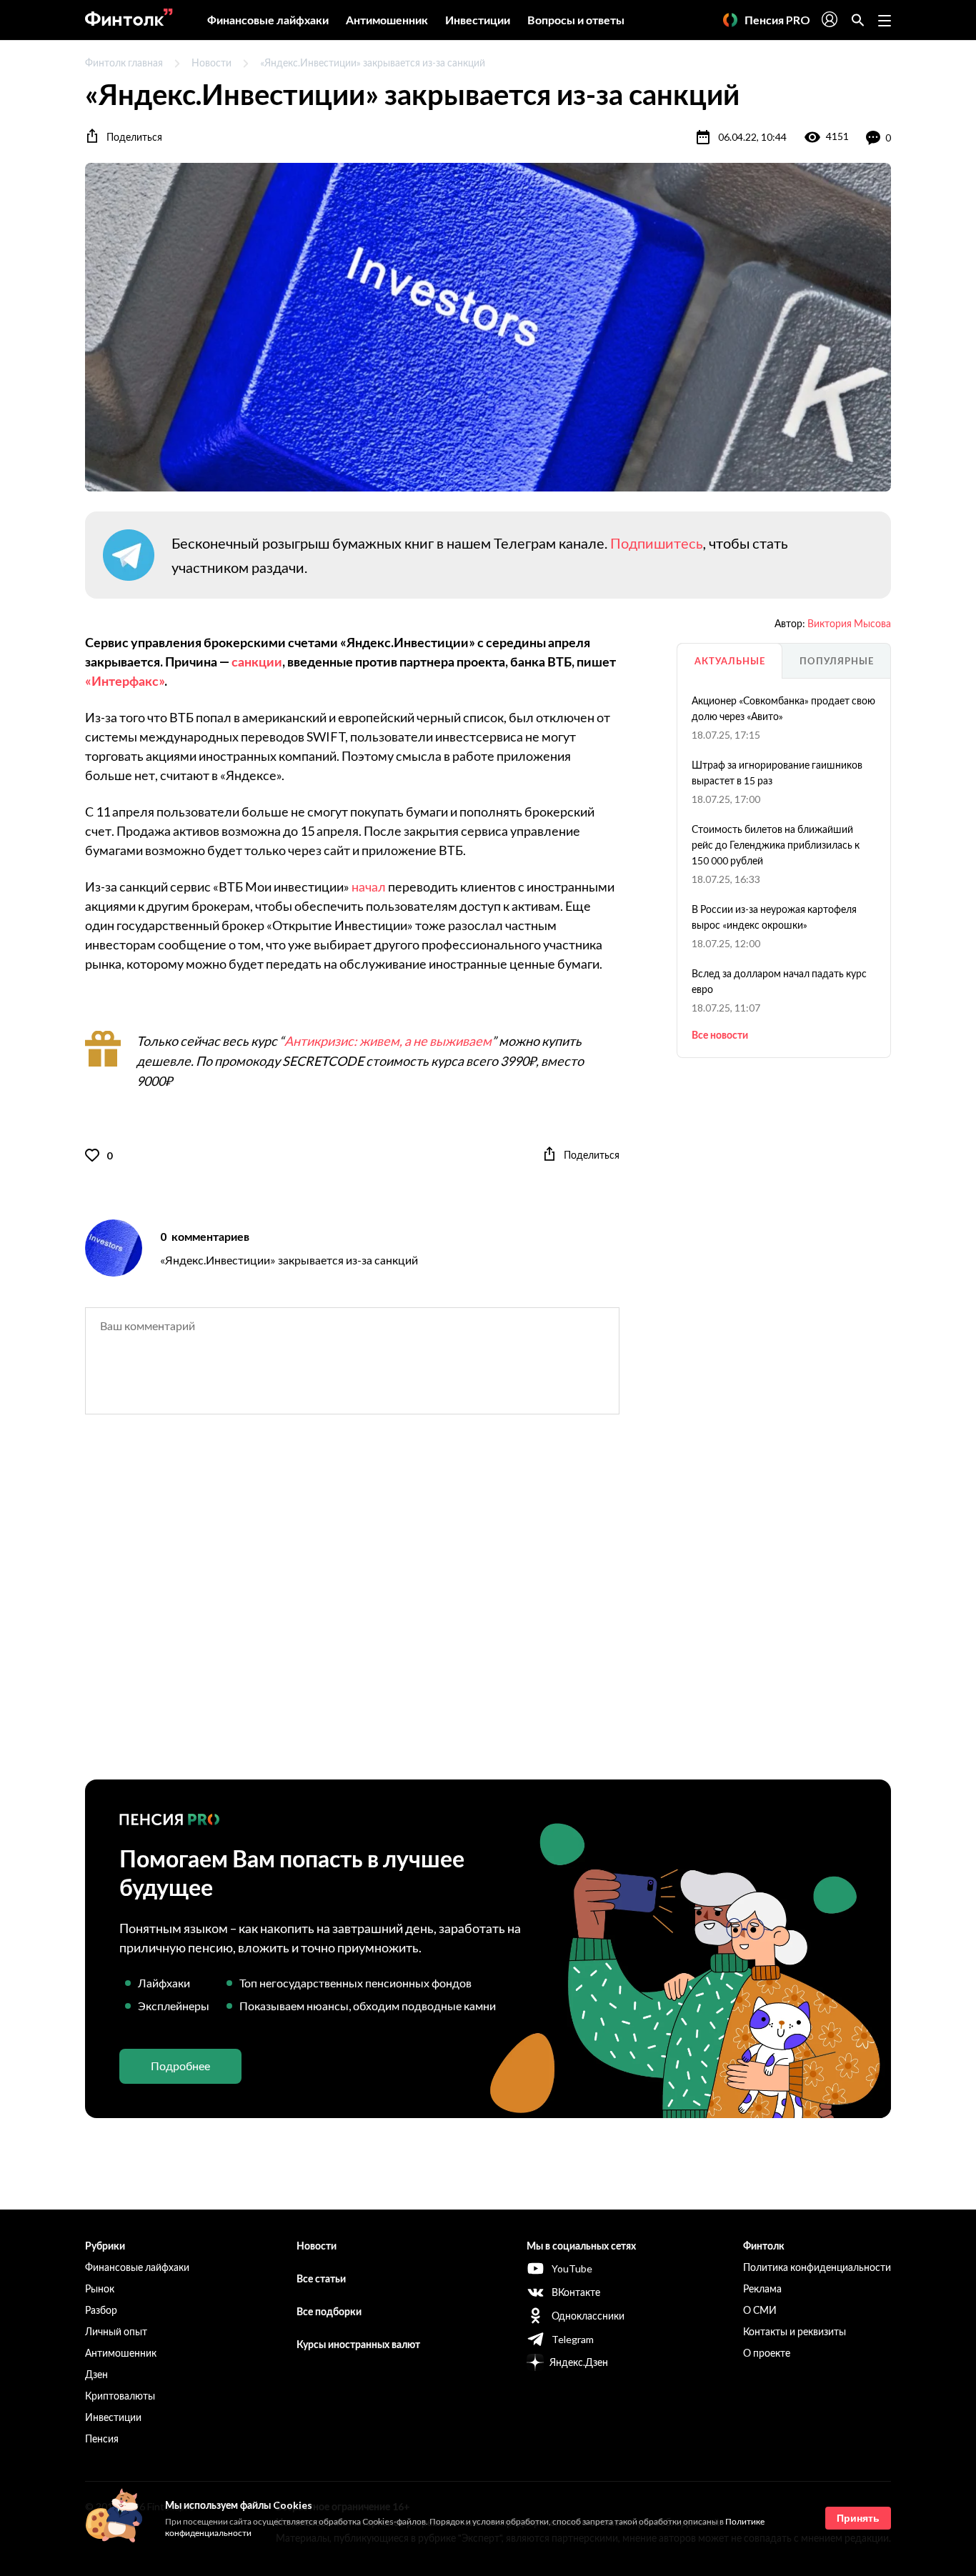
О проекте (767, 2353)
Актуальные (730, 661)
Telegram (573, 2339)
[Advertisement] (488, 1609)
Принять (858, 2518)
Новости (211, 63)
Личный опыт (116, 2331)
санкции (257, 662)
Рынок (100, 2288)
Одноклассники (588, 2316)
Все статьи (321, 2278)
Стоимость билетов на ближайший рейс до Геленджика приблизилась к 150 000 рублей (776, 845)
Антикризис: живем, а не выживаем (388, 1041)
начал (369, 887)
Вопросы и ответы (576, 20)
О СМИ (760, 2310)
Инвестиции (478, 20)
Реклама (762, 2288)
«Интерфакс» (125, 681)
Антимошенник (387, 20)
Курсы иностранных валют (358, 2344)
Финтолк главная (124, 63)
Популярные (837, 661)
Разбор (101, 2310)
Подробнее (180, 2066)
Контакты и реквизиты (795, 2331)
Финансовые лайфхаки (268, 20)
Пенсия (102, 2438)
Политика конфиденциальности (817, 2267)
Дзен (96, 2374)
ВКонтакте (576, 2292)
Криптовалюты (120, 2396)
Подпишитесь (657, 543)
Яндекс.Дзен (579, 2362)
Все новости (720, 1035)
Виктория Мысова (849, 623)
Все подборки (329, 2311)
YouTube (572, 2268)
